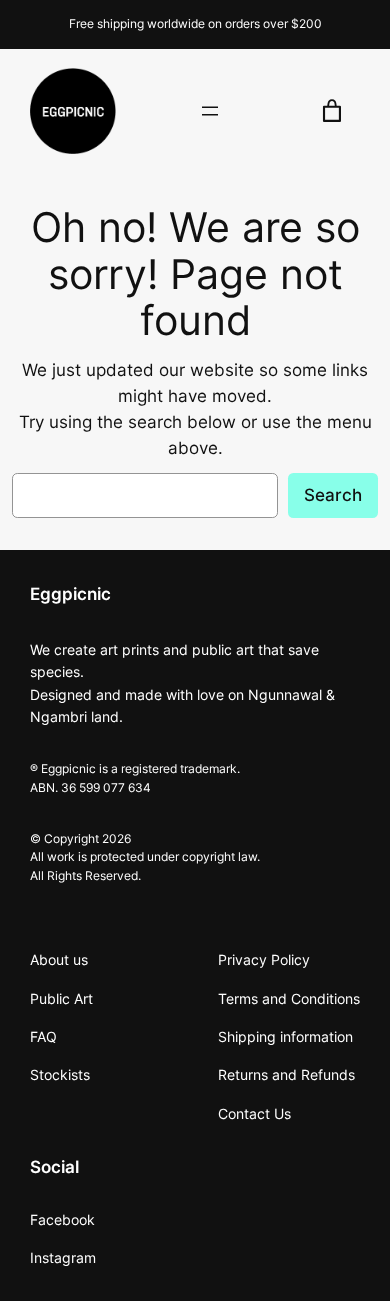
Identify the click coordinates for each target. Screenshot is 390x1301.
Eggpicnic (70, 594)
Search (333, 495)
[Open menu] (210, 111)
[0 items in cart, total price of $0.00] (331, 111)
